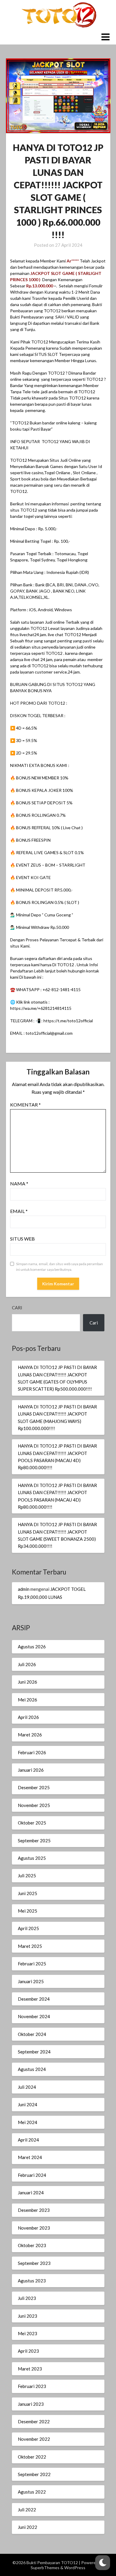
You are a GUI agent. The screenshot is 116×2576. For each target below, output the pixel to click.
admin (24, 1589)
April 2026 (28, 1717)
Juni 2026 (28, 1682)
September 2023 (34, 2263)
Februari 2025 (32, 1964)
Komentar (25, 1105)
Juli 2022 (27, 2510)
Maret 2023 (30, 2369)
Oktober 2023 (32, 2245)
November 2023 (34, 2228)
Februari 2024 (32, 2175)
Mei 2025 (28, 1911)
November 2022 (34, 2439)
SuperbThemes (45, 2568)
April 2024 (28, 2140)
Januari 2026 (31, 1770)
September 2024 (34, 2052)
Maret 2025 (30, 1946)
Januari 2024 (31, 2193)
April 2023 (28, 2351)
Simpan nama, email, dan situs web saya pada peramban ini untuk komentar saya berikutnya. (59, 1267)
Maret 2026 (30, 1735)
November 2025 (34, 1805)
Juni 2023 (28, 2316)
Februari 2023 (32, 2386)
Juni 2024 (28, 2104)
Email (19, 1211)
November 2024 (34, 2016)
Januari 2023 (31, 2404)
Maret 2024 (30, 2157)
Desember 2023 (34, 2210)
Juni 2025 (28, 1893)
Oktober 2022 (32, 2457)
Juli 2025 (27, 1876)
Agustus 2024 (32, 2069)
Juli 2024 (27, 2087)
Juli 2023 (27, 2298)
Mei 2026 (28, 1700)
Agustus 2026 (32, 1647)
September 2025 (34, 1841)
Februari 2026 (32, 1752)
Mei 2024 (28, 2122)
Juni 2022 (28, 2527)
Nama (19, 1183)
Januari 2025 (31, 1981)
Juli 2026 (27, 1664)
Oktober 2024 (32, 2034)
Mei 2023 (28, 2333)
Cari (17, 1308)
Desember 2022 (34, 2421)
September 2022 (34, 2474)
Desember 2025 (34, 1787)
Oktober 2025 (32, 1823)
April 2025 (28, 1928)
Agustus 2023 (32, 2281)
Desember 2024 (34, 1999)
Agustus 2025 (32, 1858)
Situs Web (22, 1239)
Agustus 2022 (32, 2492)
